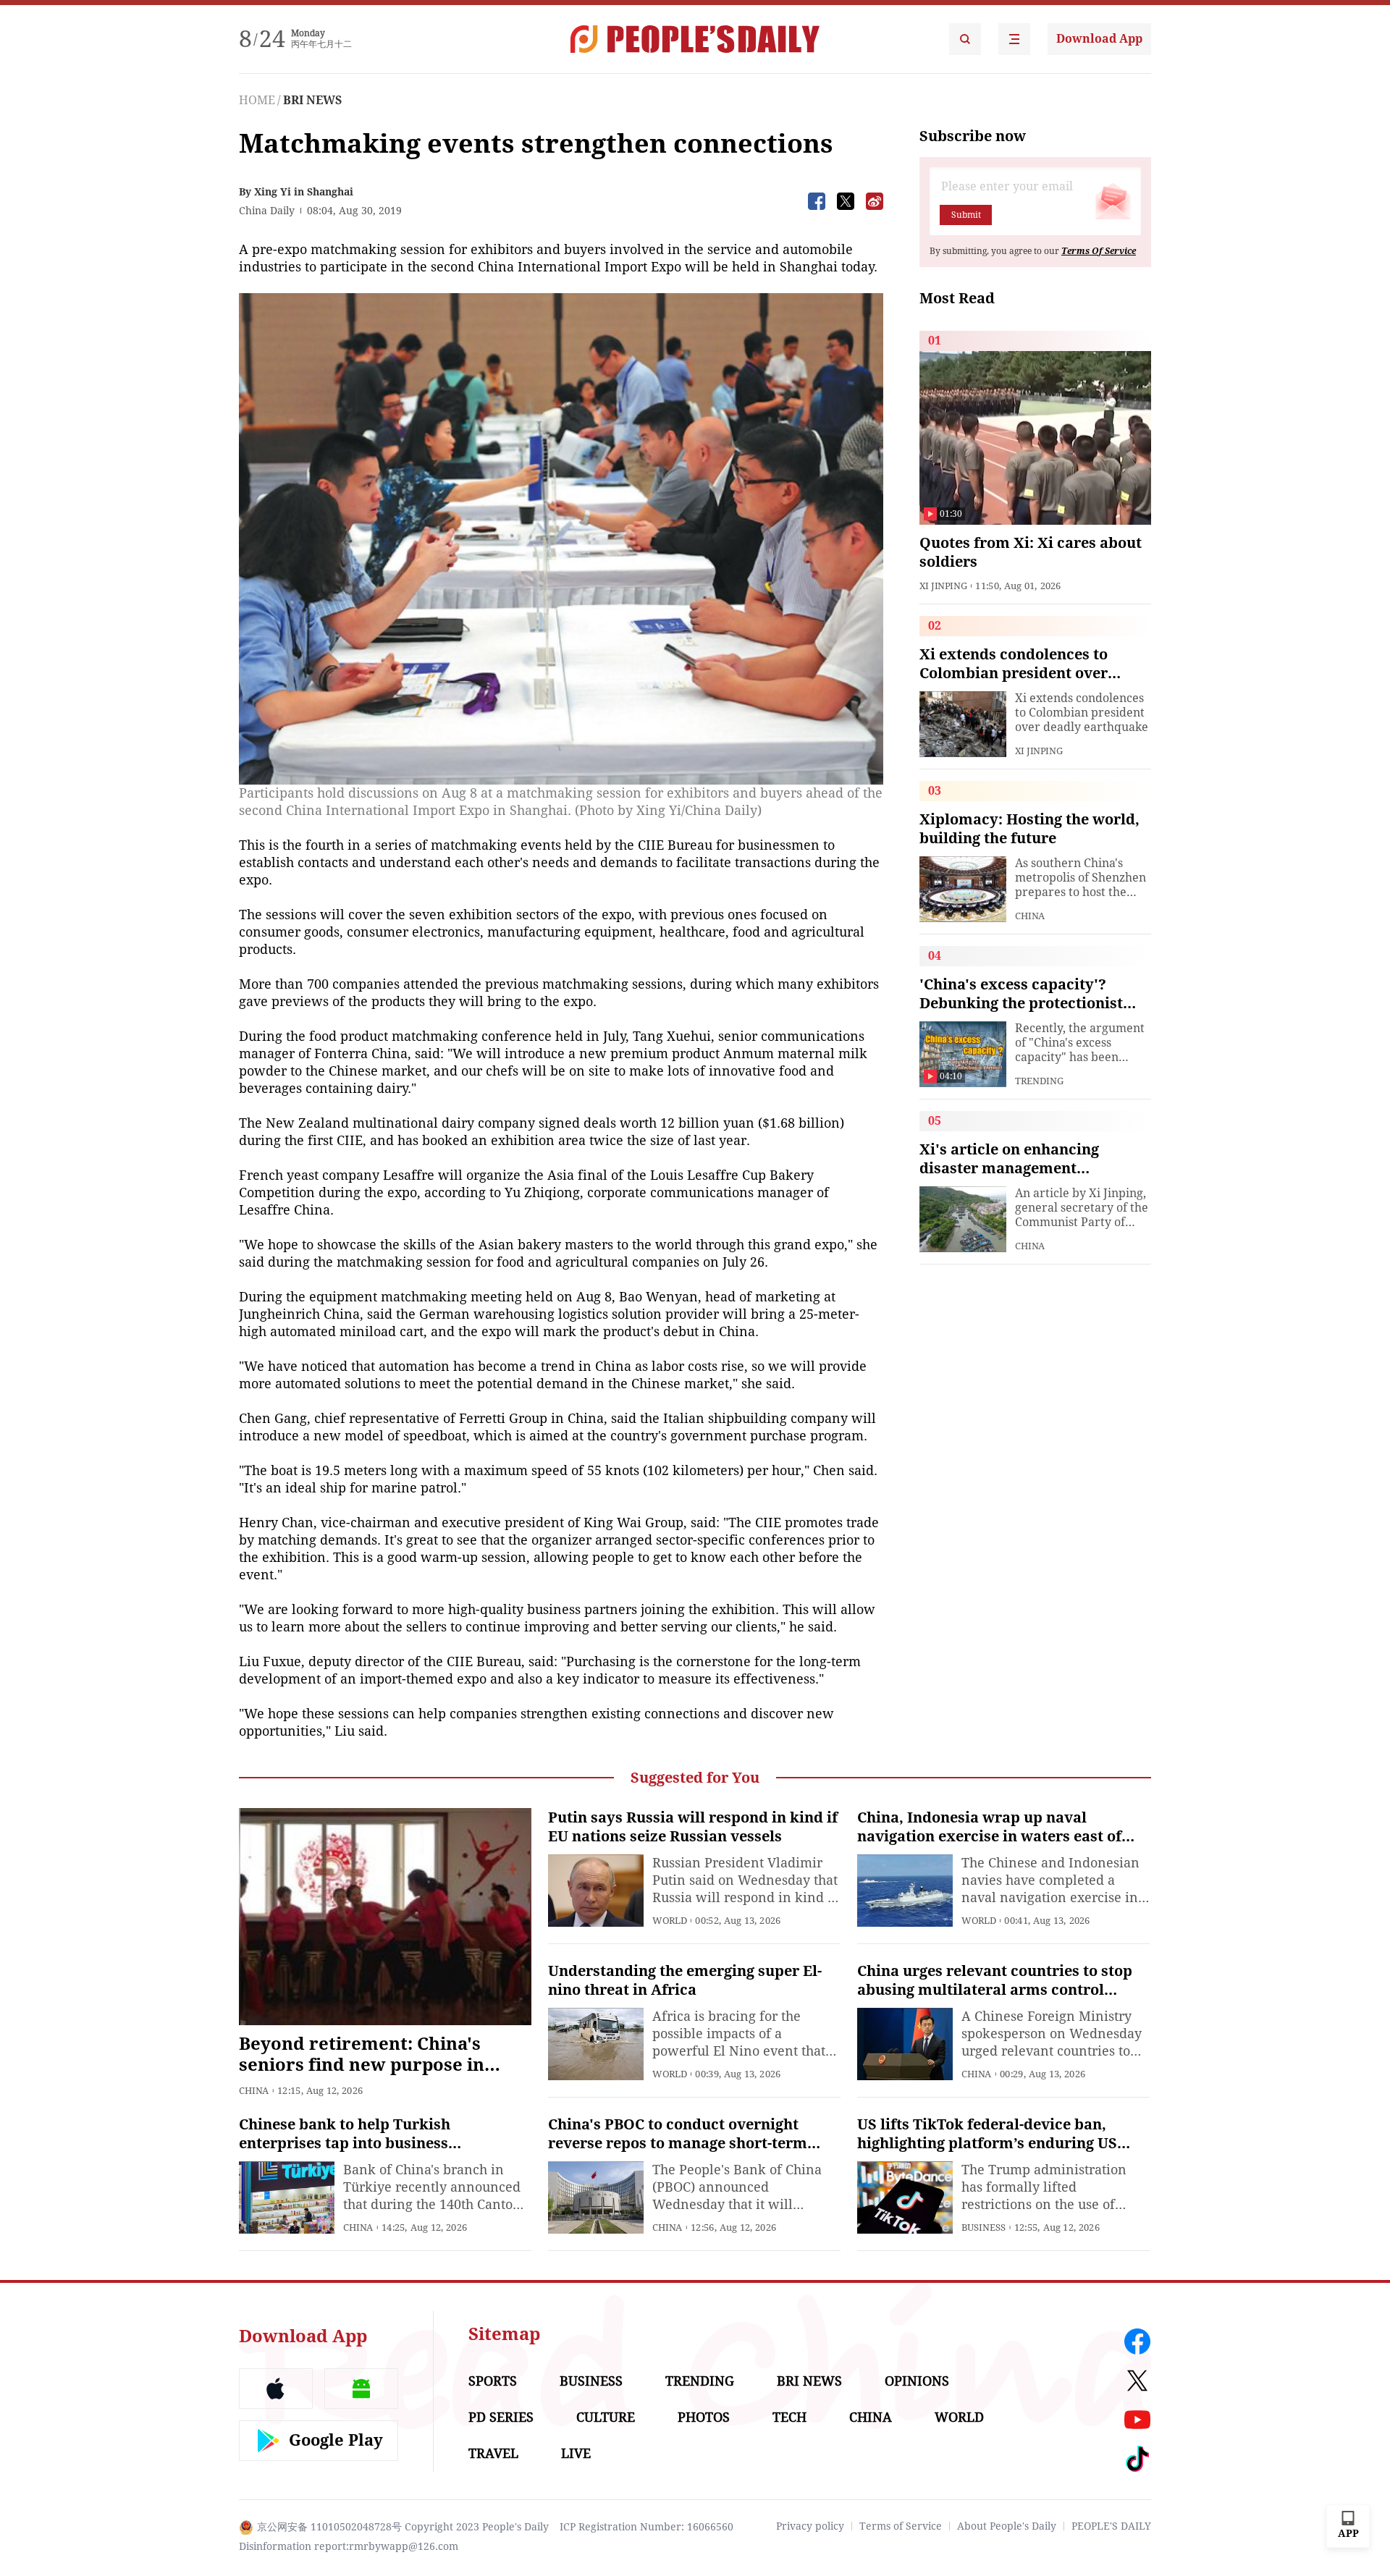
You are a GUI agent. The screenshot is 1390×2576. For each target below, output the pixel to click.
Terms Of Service (1099, 251)
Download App (1099, 39)
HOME (257, 100)
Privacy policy (810, 2526)
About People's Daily (1007, 2526)
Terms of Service (901, 2526)
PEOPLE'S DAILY (1111, 2526)
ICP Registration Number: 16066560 (646, 2527)
